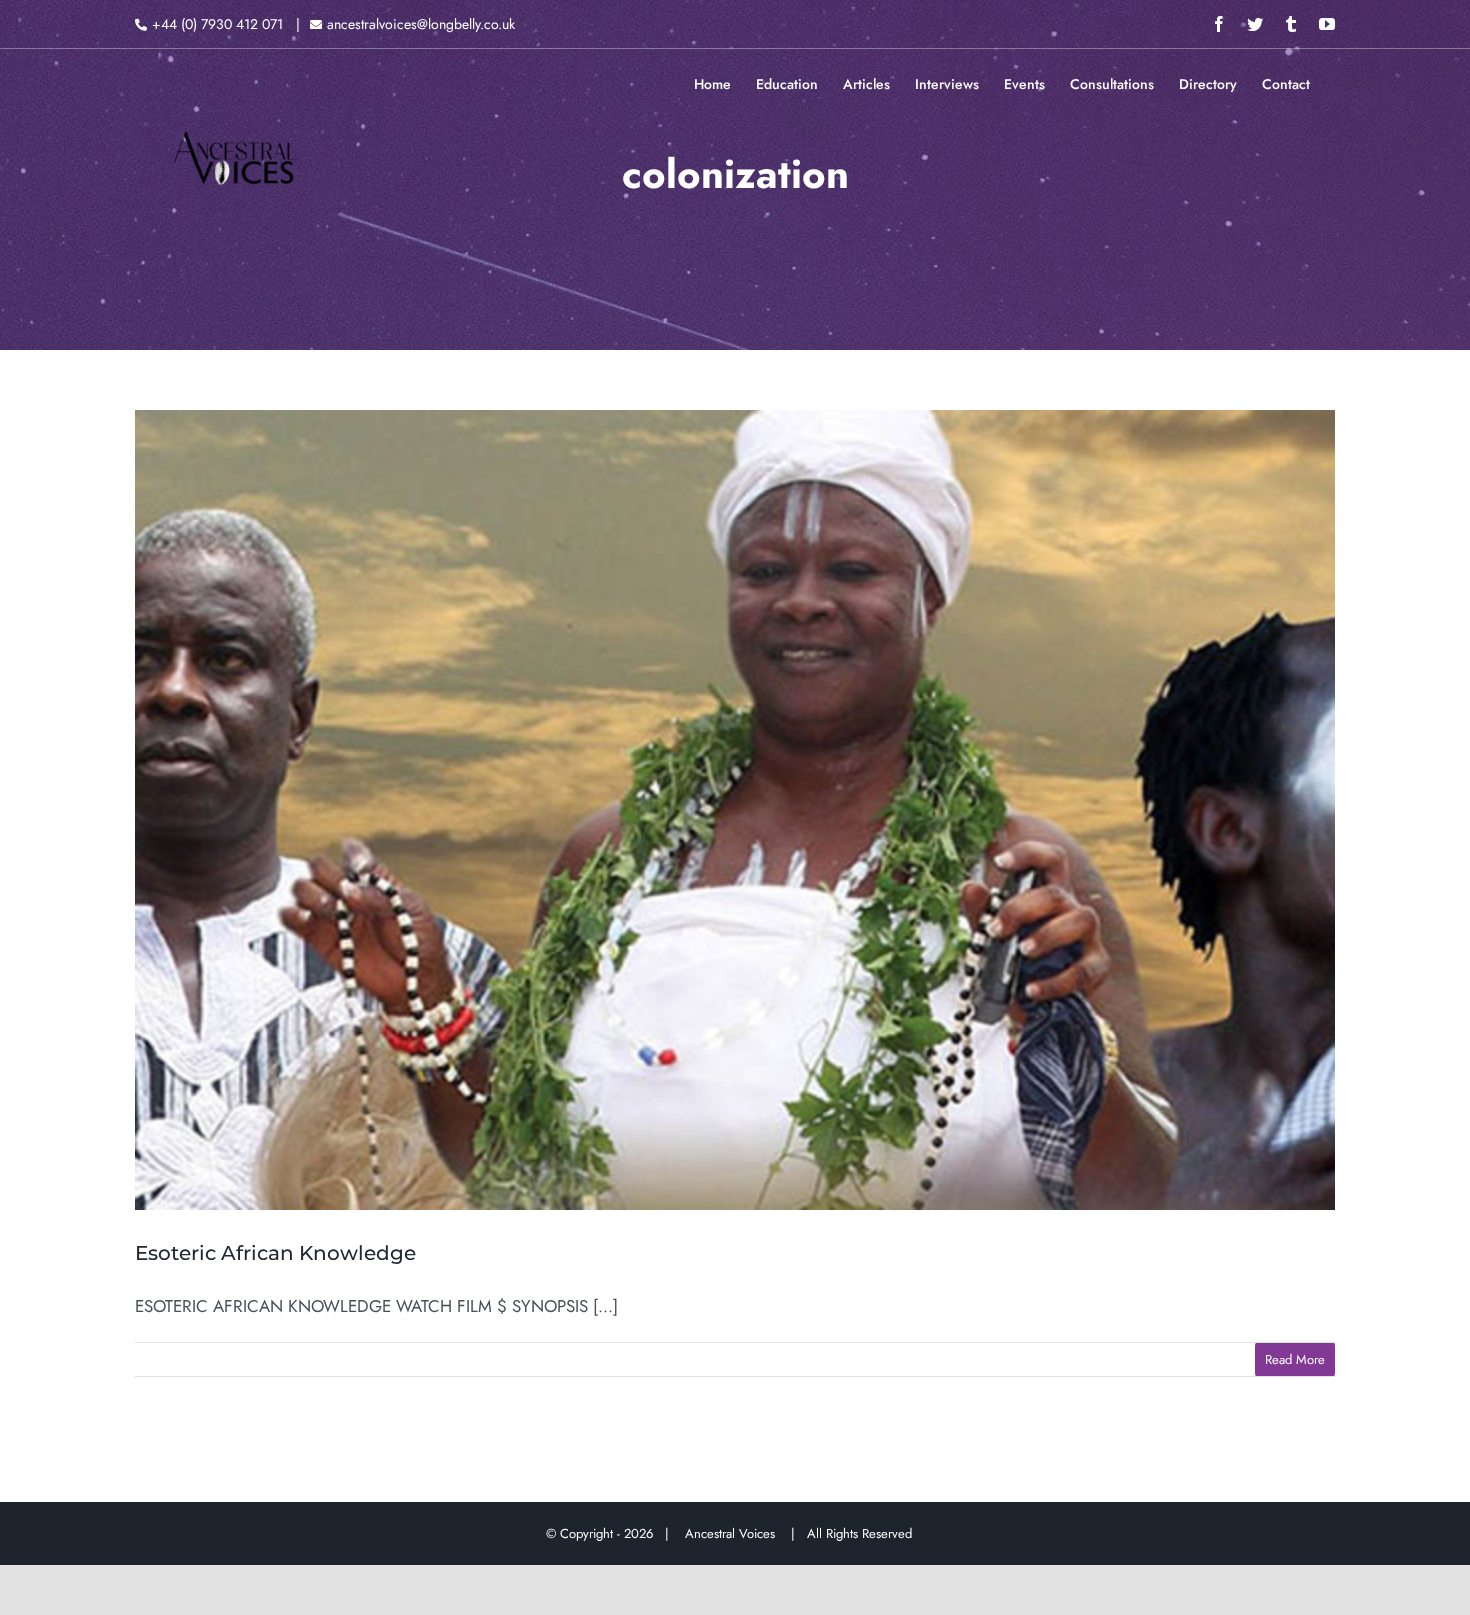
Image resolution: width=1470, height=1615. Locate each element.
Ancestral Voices (734, 1533)
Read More (1295, 1359)
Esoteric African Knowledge (275, 1253)
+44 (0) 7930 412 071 (217, 24)
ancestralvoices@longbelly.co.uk (421, 24)
